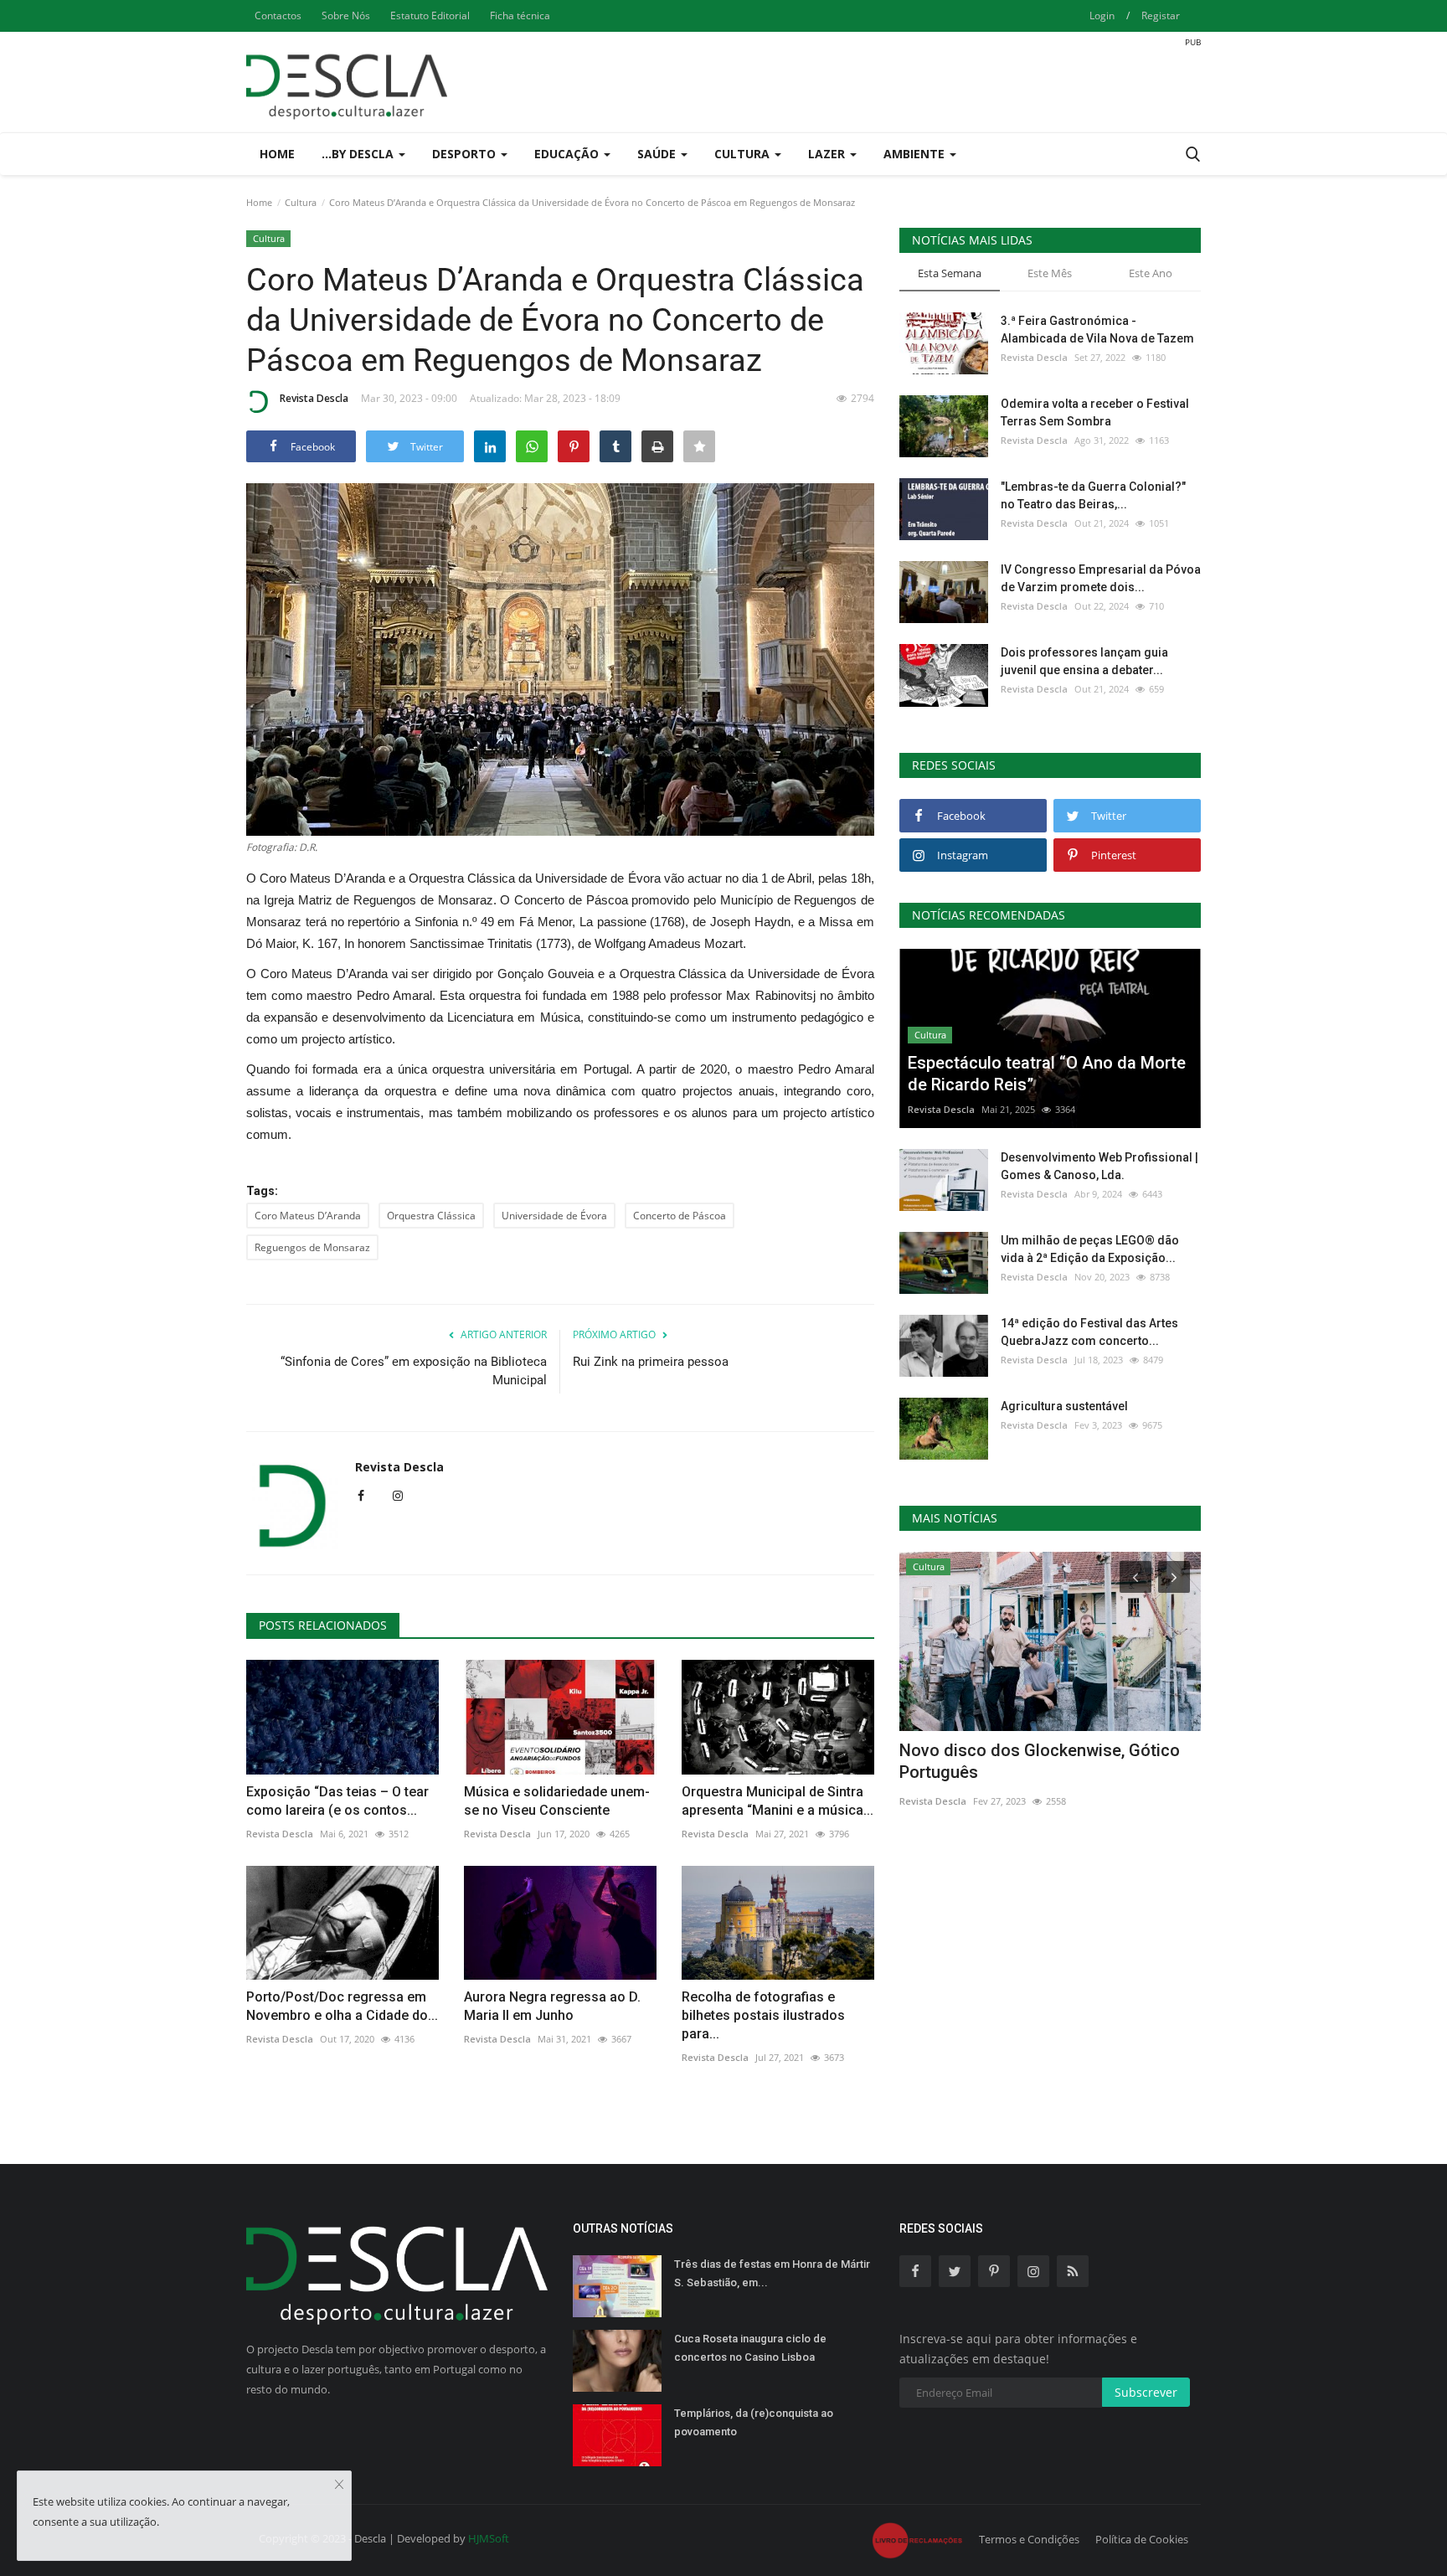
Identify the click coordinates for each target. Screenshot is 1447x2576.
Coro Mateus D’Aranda (308, 1216)
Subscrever (1146, 2392)
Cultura (301, 202)
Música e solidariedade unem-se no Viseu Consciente (557, 1801)
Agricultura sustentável (1064, 1406)
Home (277, 154)
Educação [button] (568, 154)
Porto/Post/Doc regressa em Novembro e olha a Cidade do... (342, 2006)
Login (1102, 15)
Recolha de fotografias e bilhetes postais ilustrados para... (763, 2015)
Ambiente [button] (916, 154)
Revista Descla (314, 398)
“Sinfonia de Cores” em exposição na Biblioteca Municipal (414, 1371)
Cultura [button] (744, 154)
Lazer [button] (828, 154)
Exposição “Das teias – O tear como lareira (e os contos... (337, 1801)
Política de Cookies (1142, 2539)
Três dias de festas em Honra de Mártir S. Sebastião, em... (772, 2273)
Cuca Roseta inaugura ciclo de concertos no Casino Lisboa (750, 2348)
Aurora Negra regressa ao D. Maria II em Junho (552, 2006)
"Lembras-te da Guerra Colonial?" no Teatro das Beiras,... (1093, 495)
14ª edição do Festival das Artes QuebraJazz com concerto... (1089, 1332)
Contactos (278, 15)
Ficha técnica (520, 15)
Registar (1161, 15)
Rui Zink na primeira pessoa (651, 1362)
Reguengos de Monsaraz (312, 1247)
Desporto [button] (466, 154)
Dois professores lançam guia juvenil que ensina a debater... (1084, 661)
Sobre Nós (346, 15)
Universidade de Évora (554, 1216)
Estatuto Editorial (430, 15)
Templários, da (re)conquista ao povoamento (754, 2422)
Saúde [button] (658, 154)
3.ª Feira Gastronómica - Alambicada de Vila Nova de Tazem (1097, 330)
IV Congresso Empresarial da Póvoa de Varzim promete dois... (1101, 578)
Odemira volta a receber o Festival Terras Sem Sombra (1095, 412)
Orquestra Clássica (431, 1216)
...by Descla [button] (359, 154)
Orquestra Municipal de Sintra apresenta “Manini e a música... (778, 1801)
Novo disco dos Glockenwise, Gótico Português (1040, 1761)
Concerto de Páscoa (680, 1216)
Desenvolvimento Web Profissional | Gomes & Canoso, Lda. (1099, 1166)
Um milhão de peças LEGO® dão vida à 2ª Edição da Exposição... (1090, 1249)
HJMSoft (489, 2538)
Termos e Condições (1029, 2539)
